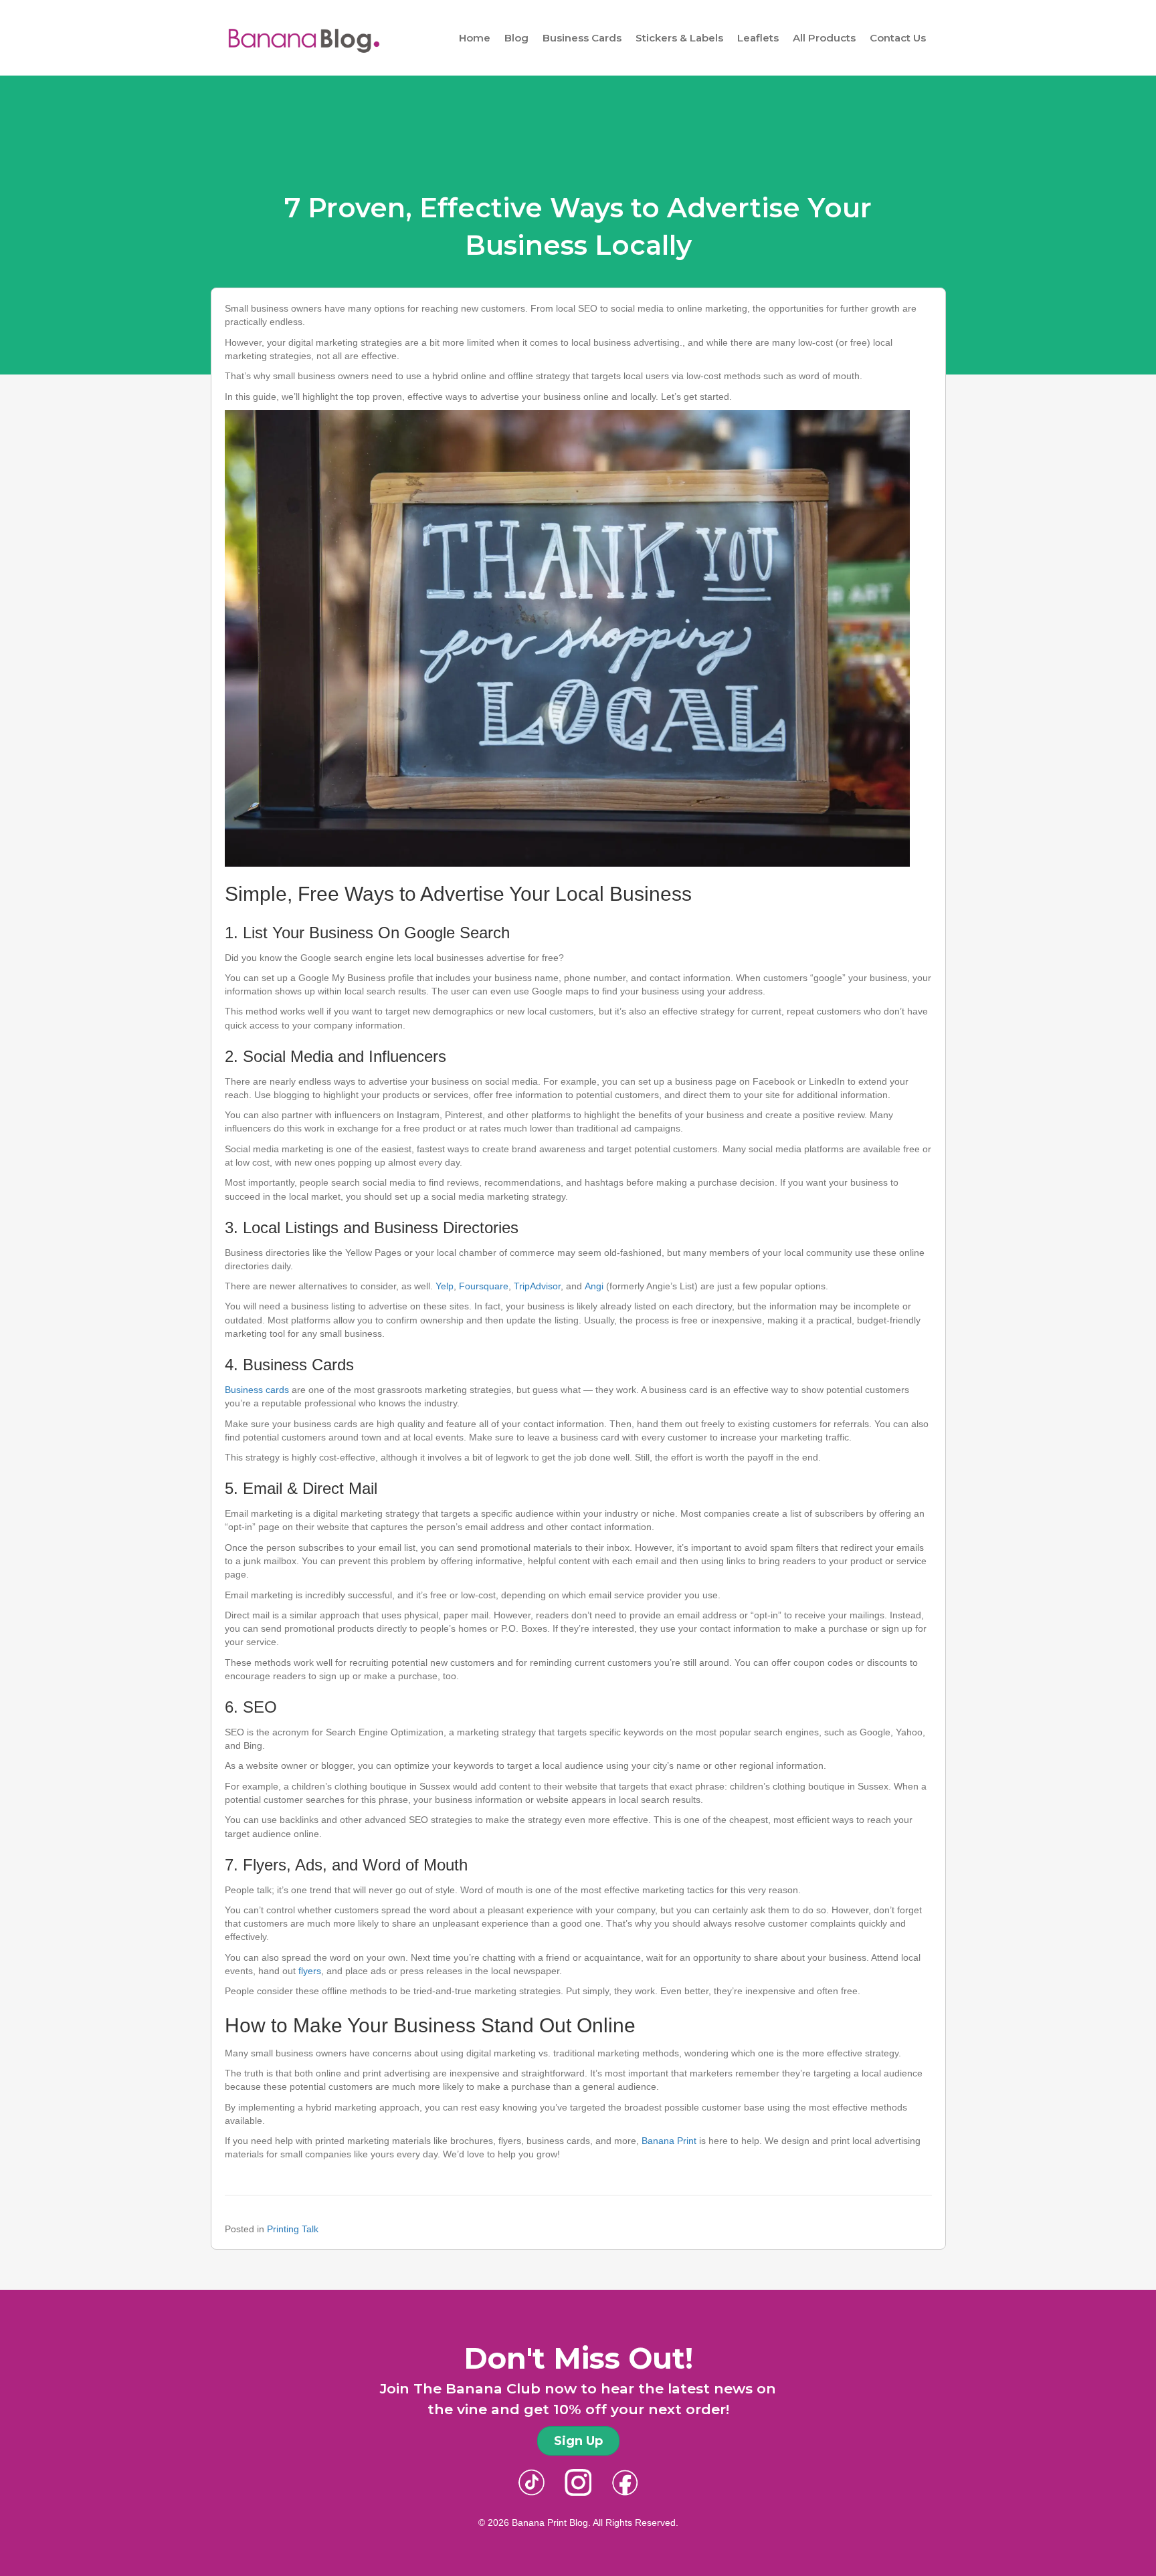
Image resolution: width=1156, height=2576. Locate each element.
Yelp (445, 1286)
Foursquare (484, 1286)
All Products (824, 38)
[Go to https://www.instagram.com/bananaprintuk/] (578, 2482)
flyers (310, 1971)
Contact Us (898, 38)
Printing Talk (293, 2229)
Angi (594, 1286)
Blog (516, 38)
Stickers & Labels (679, 38)
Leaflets (758, 38)
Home (475, 38)
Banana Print (669, 2141)
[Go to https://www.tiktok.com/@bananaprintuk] (531, 2482)
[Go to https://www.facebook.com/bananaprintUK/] (625, 2482)
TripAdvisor (537, 1286)
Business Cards (582, 38)
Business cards (257, 1390)
